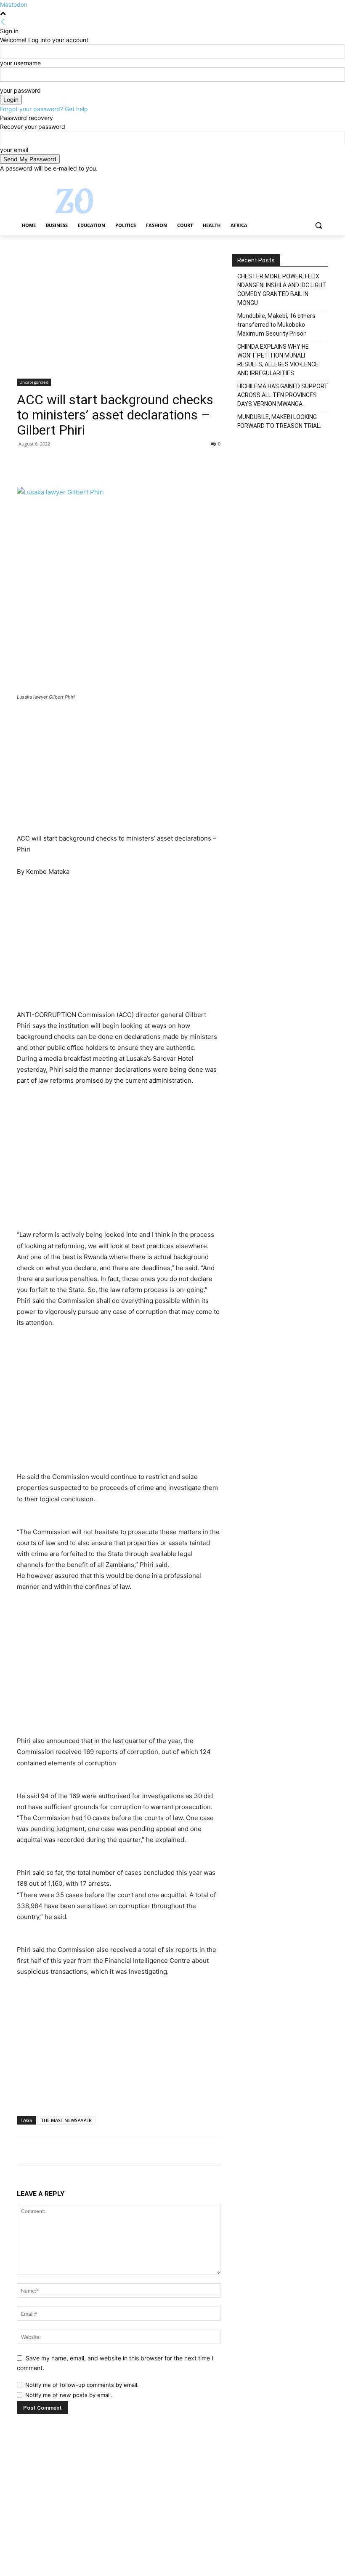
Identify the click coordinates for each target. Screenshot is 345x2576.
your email (14, 150)
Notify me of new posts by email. (69, 2395)
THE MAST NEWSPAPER (66, 2120)
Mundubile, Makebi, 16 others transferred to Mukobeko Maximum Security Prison (276, 325)
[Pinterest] (64, 463)
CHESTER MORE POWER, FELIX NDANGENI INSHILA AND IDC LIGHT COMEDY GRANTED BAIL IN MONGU (282, 290)
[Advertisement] (119, 316)
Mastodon (14, 4)
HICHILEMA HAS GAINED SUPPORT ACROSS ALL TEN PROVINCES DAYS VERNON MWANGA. (283, 395)
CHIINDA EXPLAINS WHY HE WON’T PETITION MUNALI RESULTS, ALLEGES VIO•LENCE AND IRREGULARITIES (278, 360)
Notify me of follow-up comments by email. (82, 2385)
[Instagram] (288, 179)
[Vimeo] (312, 179)
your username (20, 63)
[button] (318, 226)
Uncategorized (34, 382)
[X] (300, 179)
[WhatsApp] (83, 463)
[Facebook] (277, 179)
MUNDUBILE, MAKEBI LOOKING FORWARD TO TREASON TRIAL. (279, 421)
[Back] (3, 22)
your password (20, 90)
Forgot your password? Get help (44, 109)
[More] (103, 463)
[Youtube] (323, 179)
